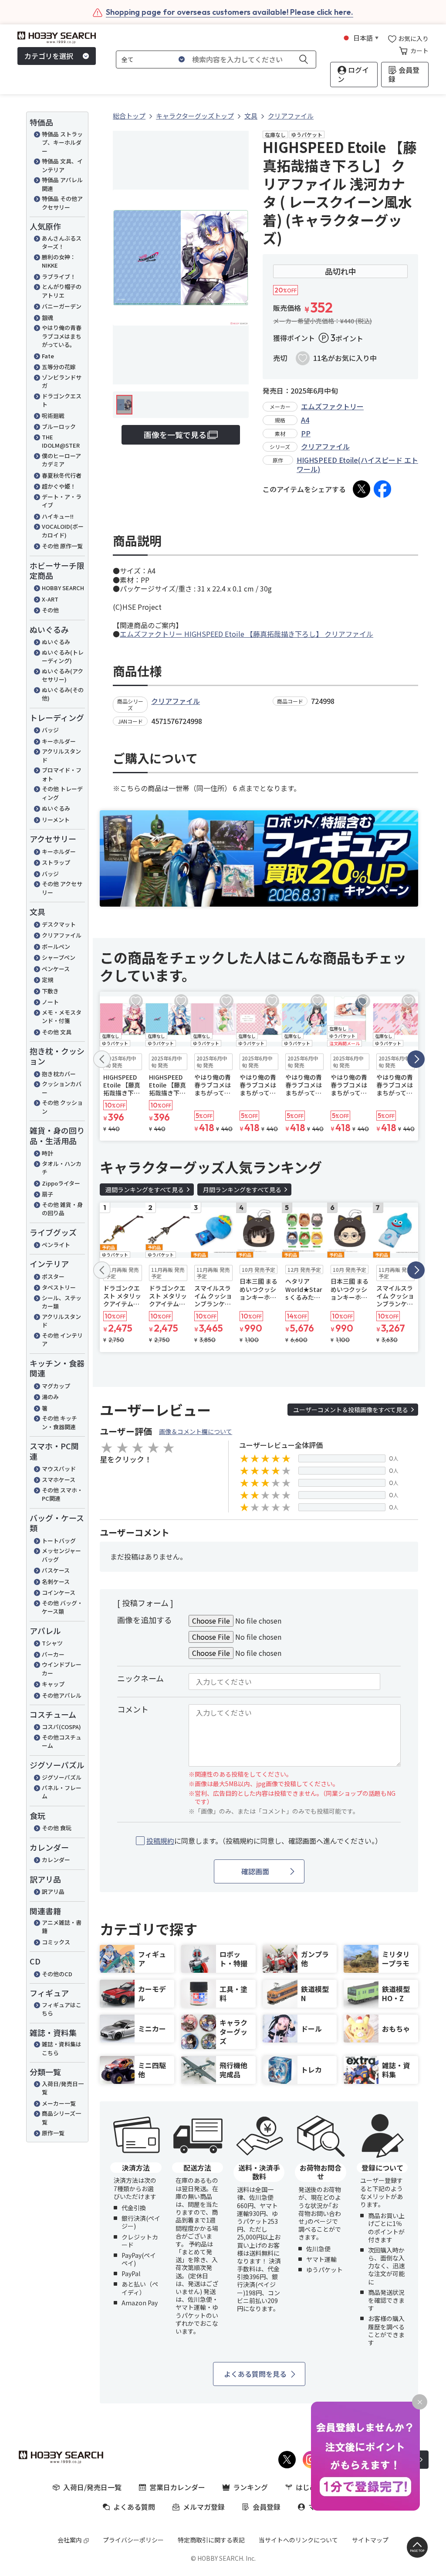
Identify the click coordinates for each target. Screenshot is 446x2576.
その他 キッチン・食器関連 (59, 1422)
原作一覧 (53, 2133)
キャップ (53, 1684)
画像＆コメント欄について (196, 1431)
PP (306, 433)
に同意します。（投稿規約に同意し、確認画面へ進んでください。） (264, 1841)
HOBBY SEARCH (63, 588)
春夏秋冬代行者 (62, 475)
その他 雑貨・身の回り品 (62, 1209)
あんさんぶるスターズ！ (62, 243)
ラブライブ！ (59, 277)
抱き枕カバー (59, 1074)
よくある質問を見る (255, 2374)
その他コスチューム (62, 1742)
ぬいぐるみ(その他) (63, 694)
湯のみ (50, 1397)
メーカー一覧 (59, 2103)
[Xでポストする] (362, 489)
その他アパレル (62, 1695)
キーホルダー (59, 741)
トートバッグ (59, 1541)
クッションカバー (62, 1088)
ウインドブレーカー (62, 1669)
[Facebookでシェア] (382, 489)
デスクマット (59, 924)
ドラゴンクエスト (62, 400)
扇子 (47, 1194)
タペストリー (59, 1287)
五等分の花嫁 (59, 367)
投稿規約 (160, 1841)
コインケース (59, 1592)
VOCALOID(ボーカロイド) (63, 531)
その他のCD (57, 1974)
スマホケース (59, 1480)
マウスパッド (59, 1469)
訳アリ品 (53, 1891)
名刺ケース (56, 1582)
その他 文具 (57, 1032)
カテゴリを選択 (49, 56)
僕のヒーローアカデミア (61, 460)
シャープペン (59, 957)
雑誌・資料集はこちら (62, 2048)
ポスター (53, 1276)
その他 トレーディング (62, 793)
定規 (47, 980)
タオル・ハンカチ (62, 1168)
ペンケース (56, 969)
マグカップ (56, 1386)
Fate (48, 356)
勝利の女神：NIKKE (59, 261)
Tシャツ (52, 1643)
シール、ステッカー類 (62, 1302)
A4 (305, 420)
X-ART (50, 599)
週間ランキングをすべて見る (145, 1189)
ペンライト (56, 1245)
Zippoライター (61, 1183)
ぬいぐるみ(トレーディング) (63, 657)
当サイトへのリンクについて (298, 2540)
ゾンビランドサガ (62, 382)
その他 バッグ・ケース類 (62, 1607)
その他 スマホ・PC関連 (62, 1494)
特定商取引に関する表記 (211, 2540)
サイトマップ (370, 2540)
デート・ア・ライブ (62, 501)
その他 (50, 610)
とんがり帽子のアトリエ (62, 291)
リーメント (56, 820)
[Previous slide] (102, 1059)
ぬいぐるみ (56, 642)
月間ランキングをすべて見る (242, 1189)
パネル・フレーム (62, 1792)
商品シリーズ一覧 (61, 2118)
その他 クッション (62, 1107)
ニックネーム (140, 1678)
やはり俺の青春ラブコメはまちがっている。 (62, 336)
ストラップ (56, 862)
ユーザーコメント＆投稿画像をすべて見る (351, 1410)
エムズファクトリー (332, 406)
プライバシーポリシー (133, 2540)
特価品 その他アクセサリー (62, 203)
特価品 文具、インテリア (62, 165)
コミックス (56, 1942)
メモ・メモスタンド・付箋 (62, 1017)
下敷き (50, 991)
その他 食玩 (57, 1828)
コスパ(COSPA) (61, 1727)
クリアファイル (62, 935)
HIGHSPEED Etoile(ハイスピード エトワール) (357, 464)
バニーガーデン (62, 306)
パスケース (56, 1570)
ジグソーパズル (62, 1777)
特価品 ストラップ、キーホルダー (62, 143)
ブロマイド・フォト (62, 774)
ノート (50, 1002)
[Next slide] (416, 1059)
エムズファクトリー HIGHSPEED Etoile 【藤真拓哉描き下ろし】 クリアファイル (247, 634)
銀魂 (47, 318)
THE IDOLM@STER (61, 441)
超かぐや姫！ (59, 486)
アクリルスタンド (61, 756)
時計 (47, 1153)
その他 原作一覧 (62, 546)
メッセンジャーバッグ (61, 1555)
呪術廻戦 (53, 416)
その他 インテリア (62, 1340)
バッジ (50, 730)
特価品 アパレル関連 (62, 184)
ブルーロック (59, 427)
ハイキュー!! (58, 516)
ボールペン (56, 946)
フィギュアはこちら (62, 2009)
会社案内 (70, 2540)
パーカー (53, 1654)
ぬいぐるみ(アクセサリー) (63, 675)
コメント (133, 1709)
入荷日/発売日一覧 (63, 2088)
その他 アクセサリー (62, 888)
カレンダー (56, 1860)
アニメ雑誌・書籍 (62, 1927)
